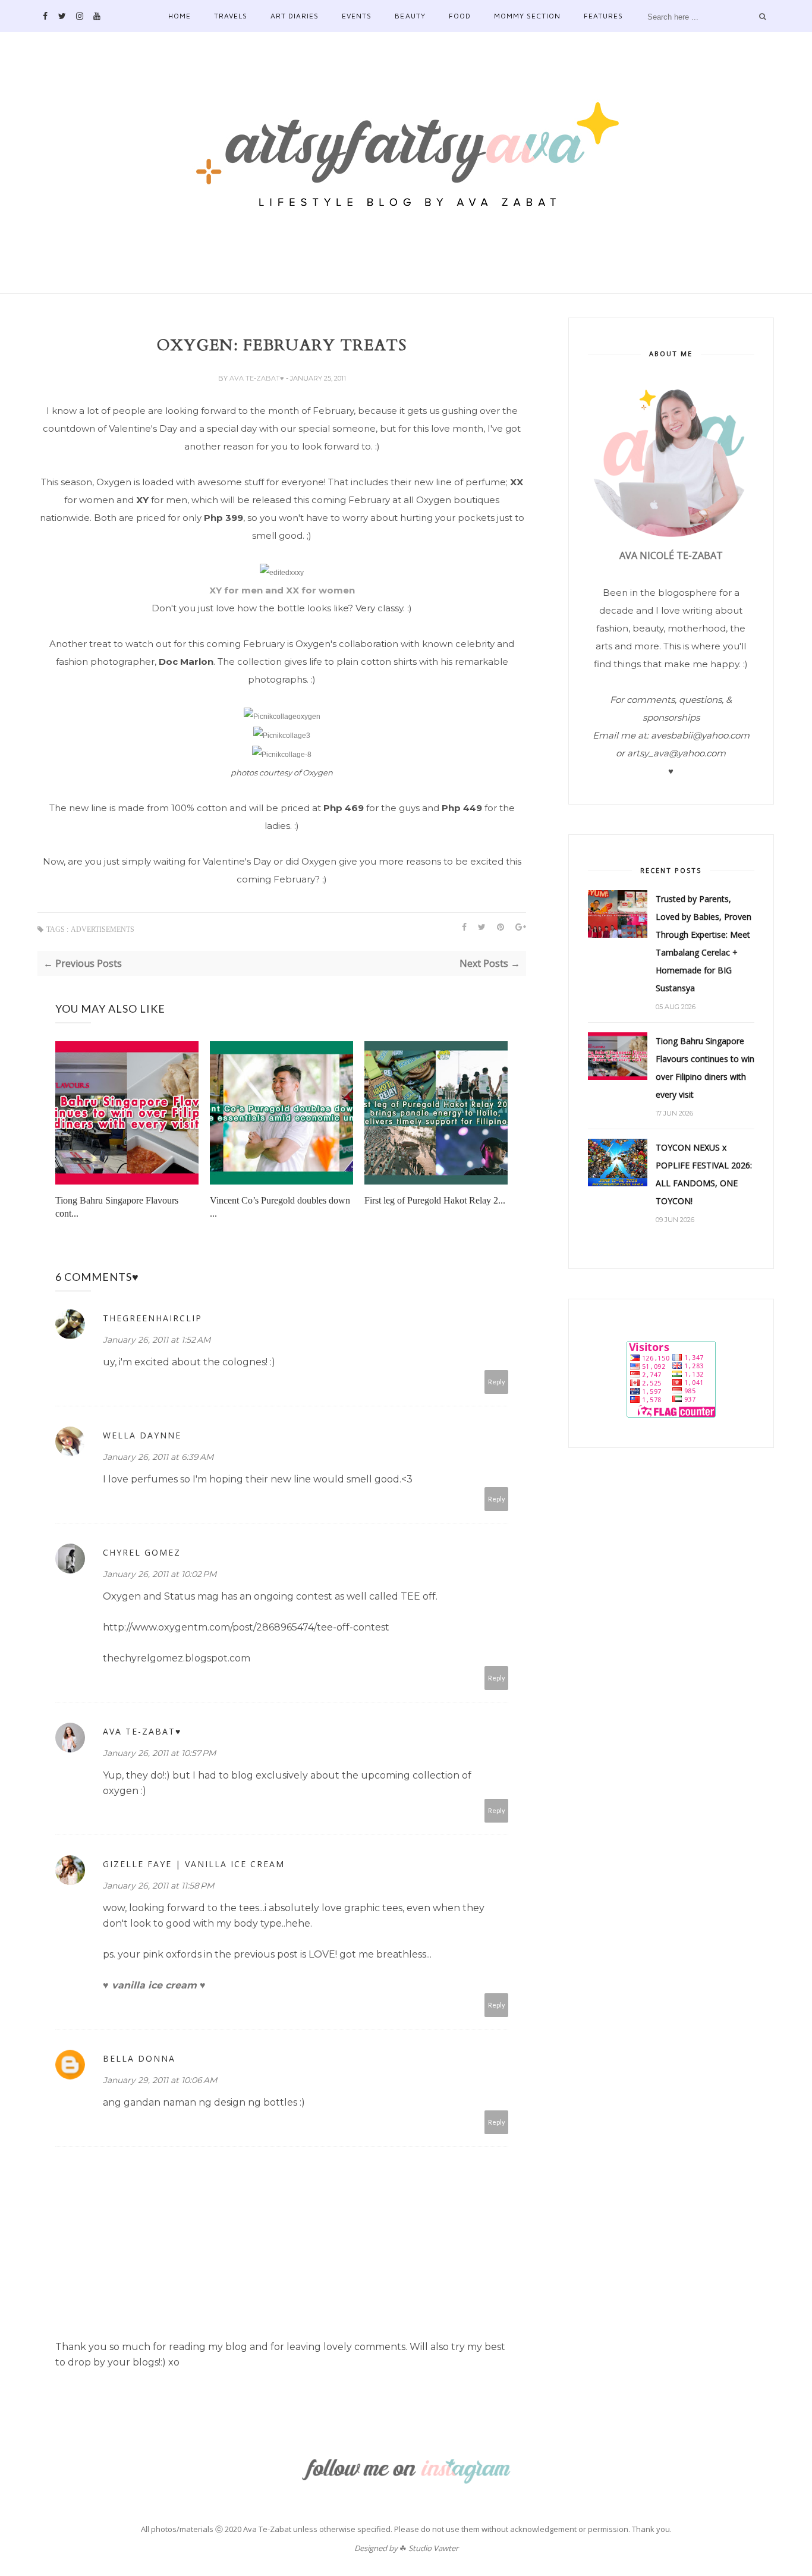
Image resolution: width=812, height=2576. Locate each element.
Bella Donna (139, 2058)
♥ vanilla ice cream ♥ (154, 1985)
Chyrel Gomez (142, 1552)
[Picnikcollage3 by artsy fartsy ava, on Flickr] (282, 736)
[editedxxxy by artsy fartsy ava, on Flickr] (282, 573)
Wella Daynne (142, 1435)
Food (460, 16)
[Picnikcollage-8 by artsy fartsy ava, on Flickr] (282, 755)
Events (357, 16)
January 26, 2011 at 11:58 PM (158, 1886)
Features (603, 16)
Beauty (410, 16)
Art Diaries (295, 16)
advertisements (103, 929)
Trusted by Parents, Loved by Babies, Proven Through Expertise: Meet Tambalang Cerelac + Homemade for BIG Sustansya (704, 943)
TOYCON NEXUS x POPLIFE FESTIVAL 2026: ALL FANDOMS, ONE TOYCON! (704, 1174)
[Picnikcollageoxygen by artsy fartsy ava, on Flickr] (282, 717)
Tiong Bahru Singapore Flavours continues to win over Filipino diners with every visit (705, 1068)
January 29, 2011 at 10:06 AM (160, 2080)
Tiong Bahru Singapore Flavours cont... (117, 1207)
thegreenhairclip (152, 1318)
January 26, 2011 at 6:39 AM (158, 1457)
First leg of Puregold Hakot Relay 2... (435, 1200)
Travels (231, 16)
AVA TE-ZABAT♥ (258, 378)
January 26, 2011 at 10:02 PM (160, 1574)
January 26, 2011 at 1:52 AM (157, 1340)
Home (180, 16)
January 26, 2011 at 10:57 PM (159, 1753)
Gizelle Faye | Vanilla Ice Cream (194, 1864)
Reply (497, 1382)
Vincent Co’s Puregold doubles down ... (280, 1207)
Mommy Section (527, 16)
